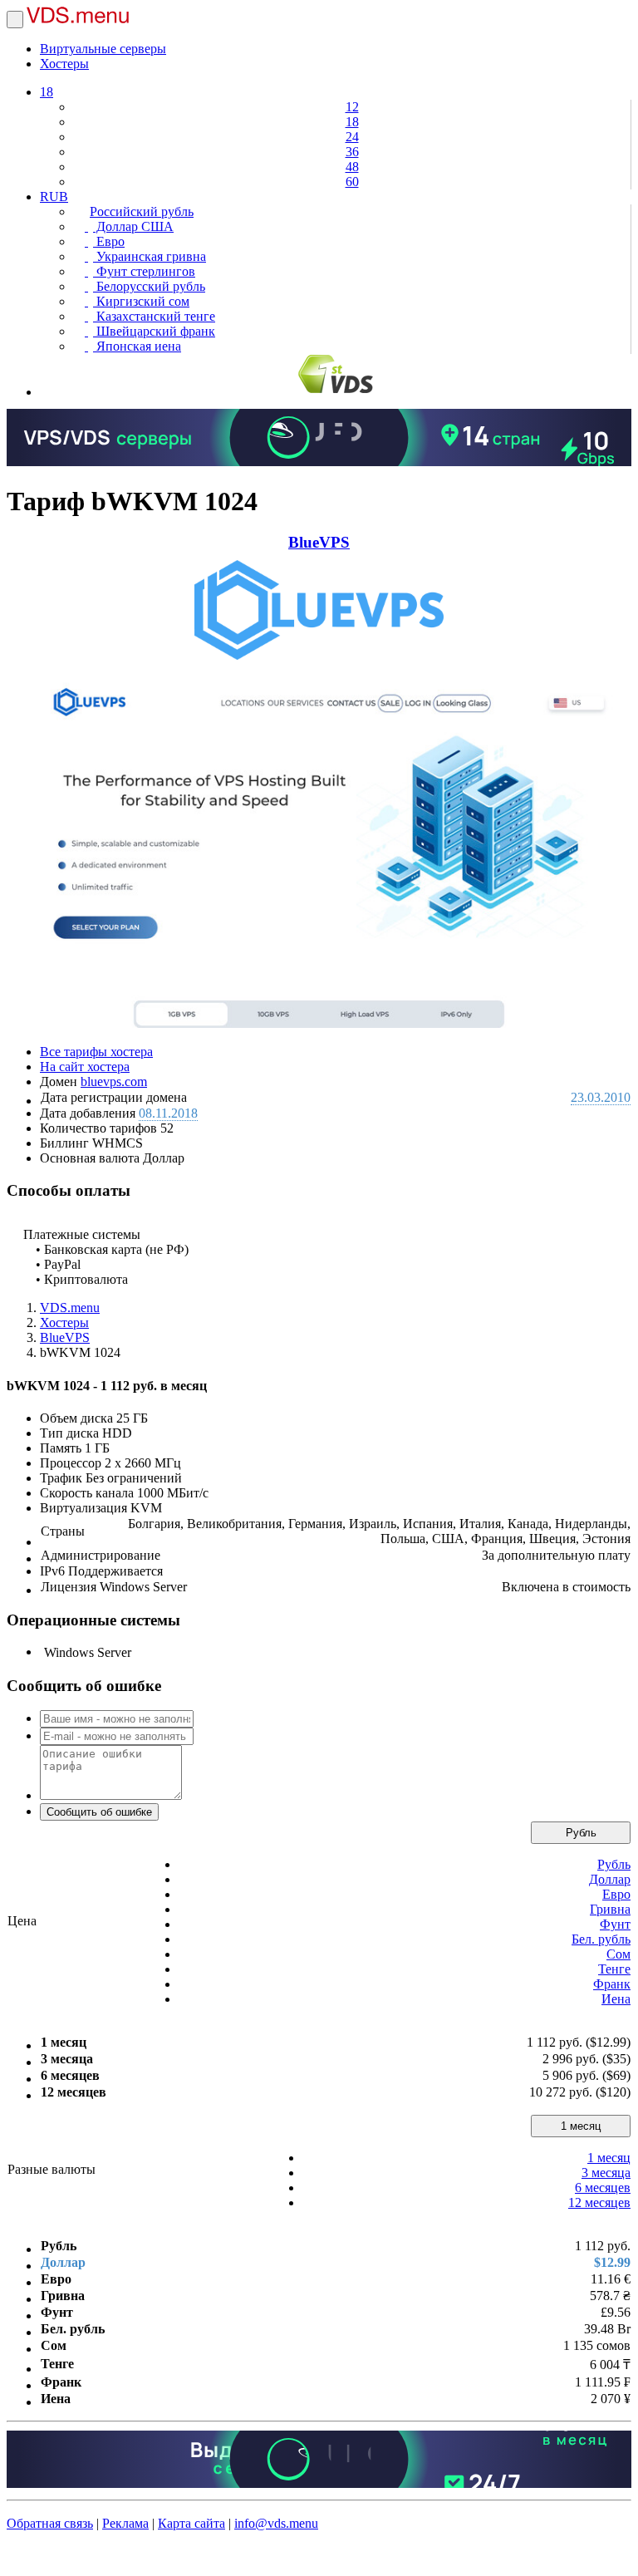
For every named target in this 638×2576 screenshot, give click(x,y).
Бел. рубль (601, 1939)
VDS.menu (70, 1308)
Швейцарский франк (154, 331)
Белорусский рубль (149, 286)
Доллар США (133, 226)
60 (352, 182)
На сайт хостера (85, 1067)
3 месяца (606, 2173)
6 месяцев (603, 2188)
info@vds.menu (276, 2523)
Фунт (615, 1924)
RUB (54, 197)
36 (352, 152)
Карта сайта (191, 2523)
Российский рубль (142, 211)
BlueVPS (319, 542)
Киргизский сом (141, 301)
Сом (618, 1954)
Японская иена (137, 346)
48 (352, 167)
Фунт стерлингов (144, 271)
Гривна (610, 1909)
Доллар (610, 1879)
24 (352, 137)
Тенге (614, 1969)
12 (352, 107)
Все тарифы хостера (96, 1052)
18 (47, 92)
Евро (109, 241)
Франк (612, 1984)
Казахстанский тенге (154, 316)
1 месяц (581, 2126)
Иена (616, 1999)
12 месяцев (599, 2202)
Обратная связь (50, 2523)
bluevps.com (114, 1082)
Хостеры (64, 64)
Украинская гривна (150, 256)
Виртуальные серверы (103, 49)
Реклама (125, 2523)
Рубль (581, 1833)
